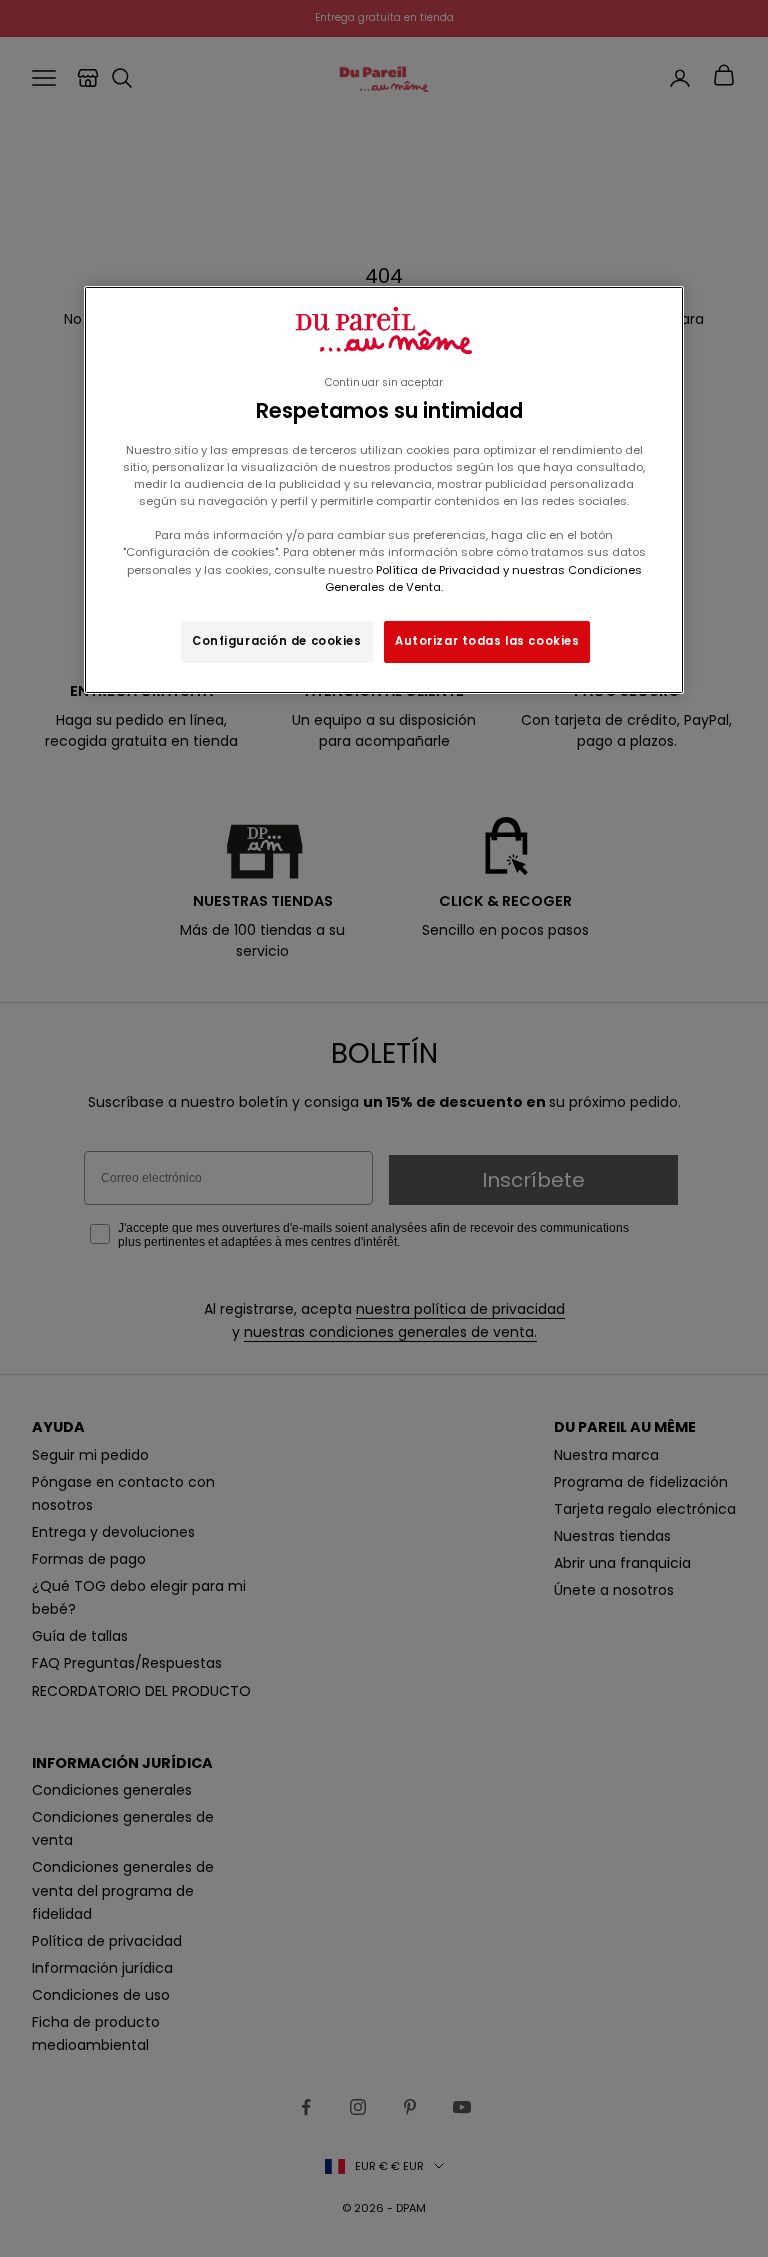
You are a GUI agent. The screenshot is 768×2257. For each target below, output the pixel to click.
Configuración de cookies (277, 641)
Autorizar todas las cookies (487, 641)
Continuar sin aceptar (384, 382)
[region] (384, 490)
